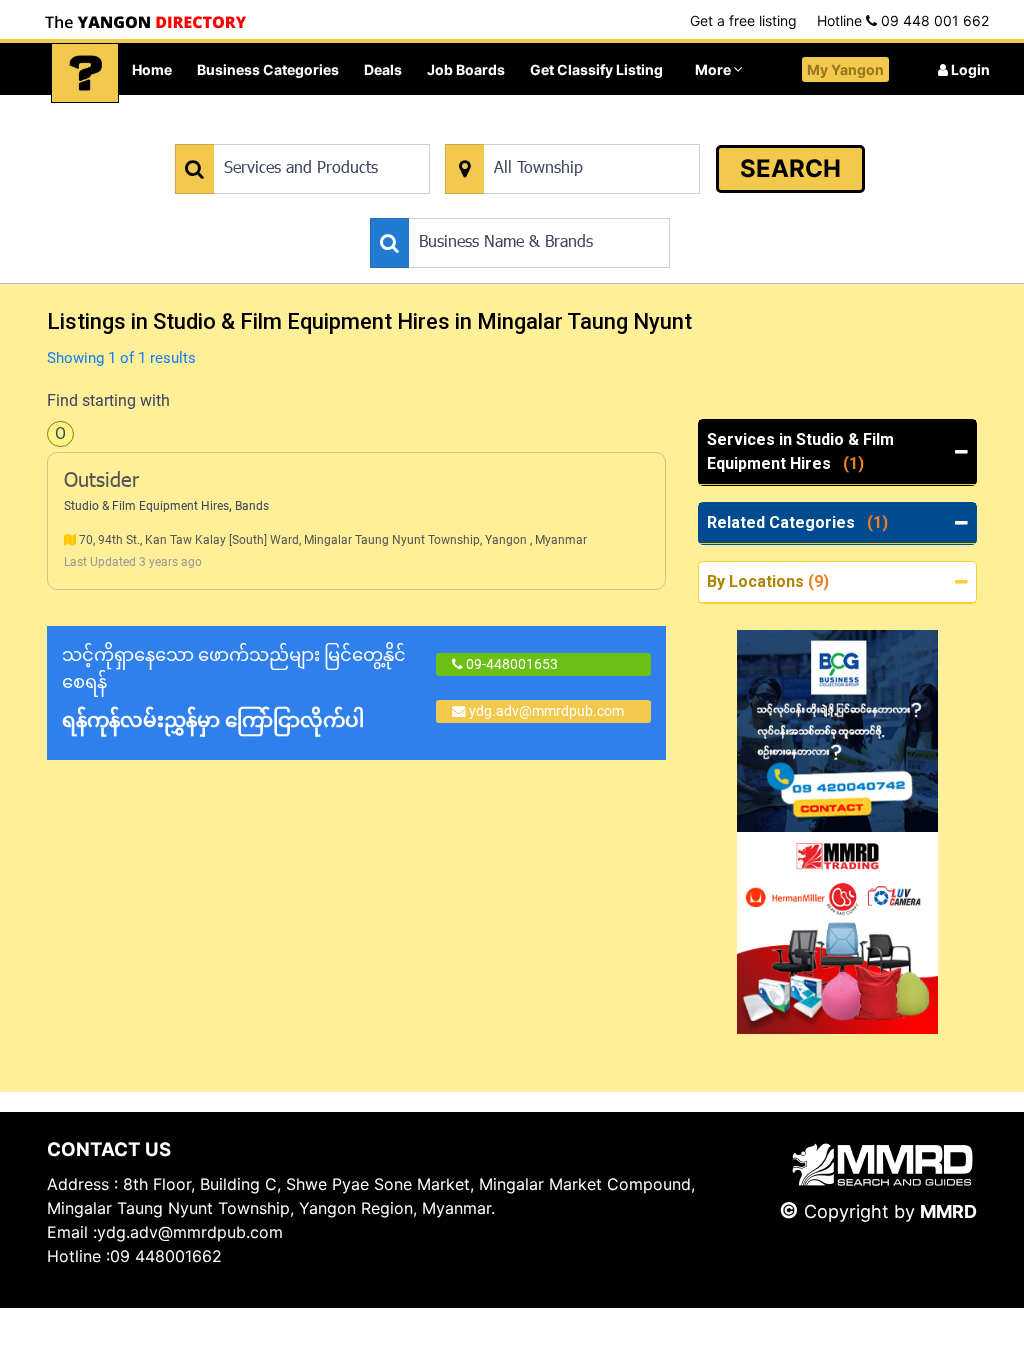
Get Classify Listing (596, 69)
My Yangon (845, 69)
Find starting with (108, 400)
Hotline (903, 20)
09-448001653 (510, 664)
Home (152, 69)
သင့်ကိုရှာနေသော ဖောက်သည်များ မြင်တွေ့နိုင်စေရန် (234, 688)
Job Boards (466, 69)
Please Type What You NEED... (268, 133)
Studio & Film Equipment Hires (146, 506)
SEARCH (790, 168)
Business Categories (268, 69)
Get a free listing (743, 20)
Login (969, 69)
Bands (252, 506)
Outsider (101, 482)
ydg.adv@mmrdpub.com (546, 711)
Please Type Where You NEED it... (548, 133)
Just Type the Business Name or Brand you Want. (520, 207)
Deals (383, 69)
